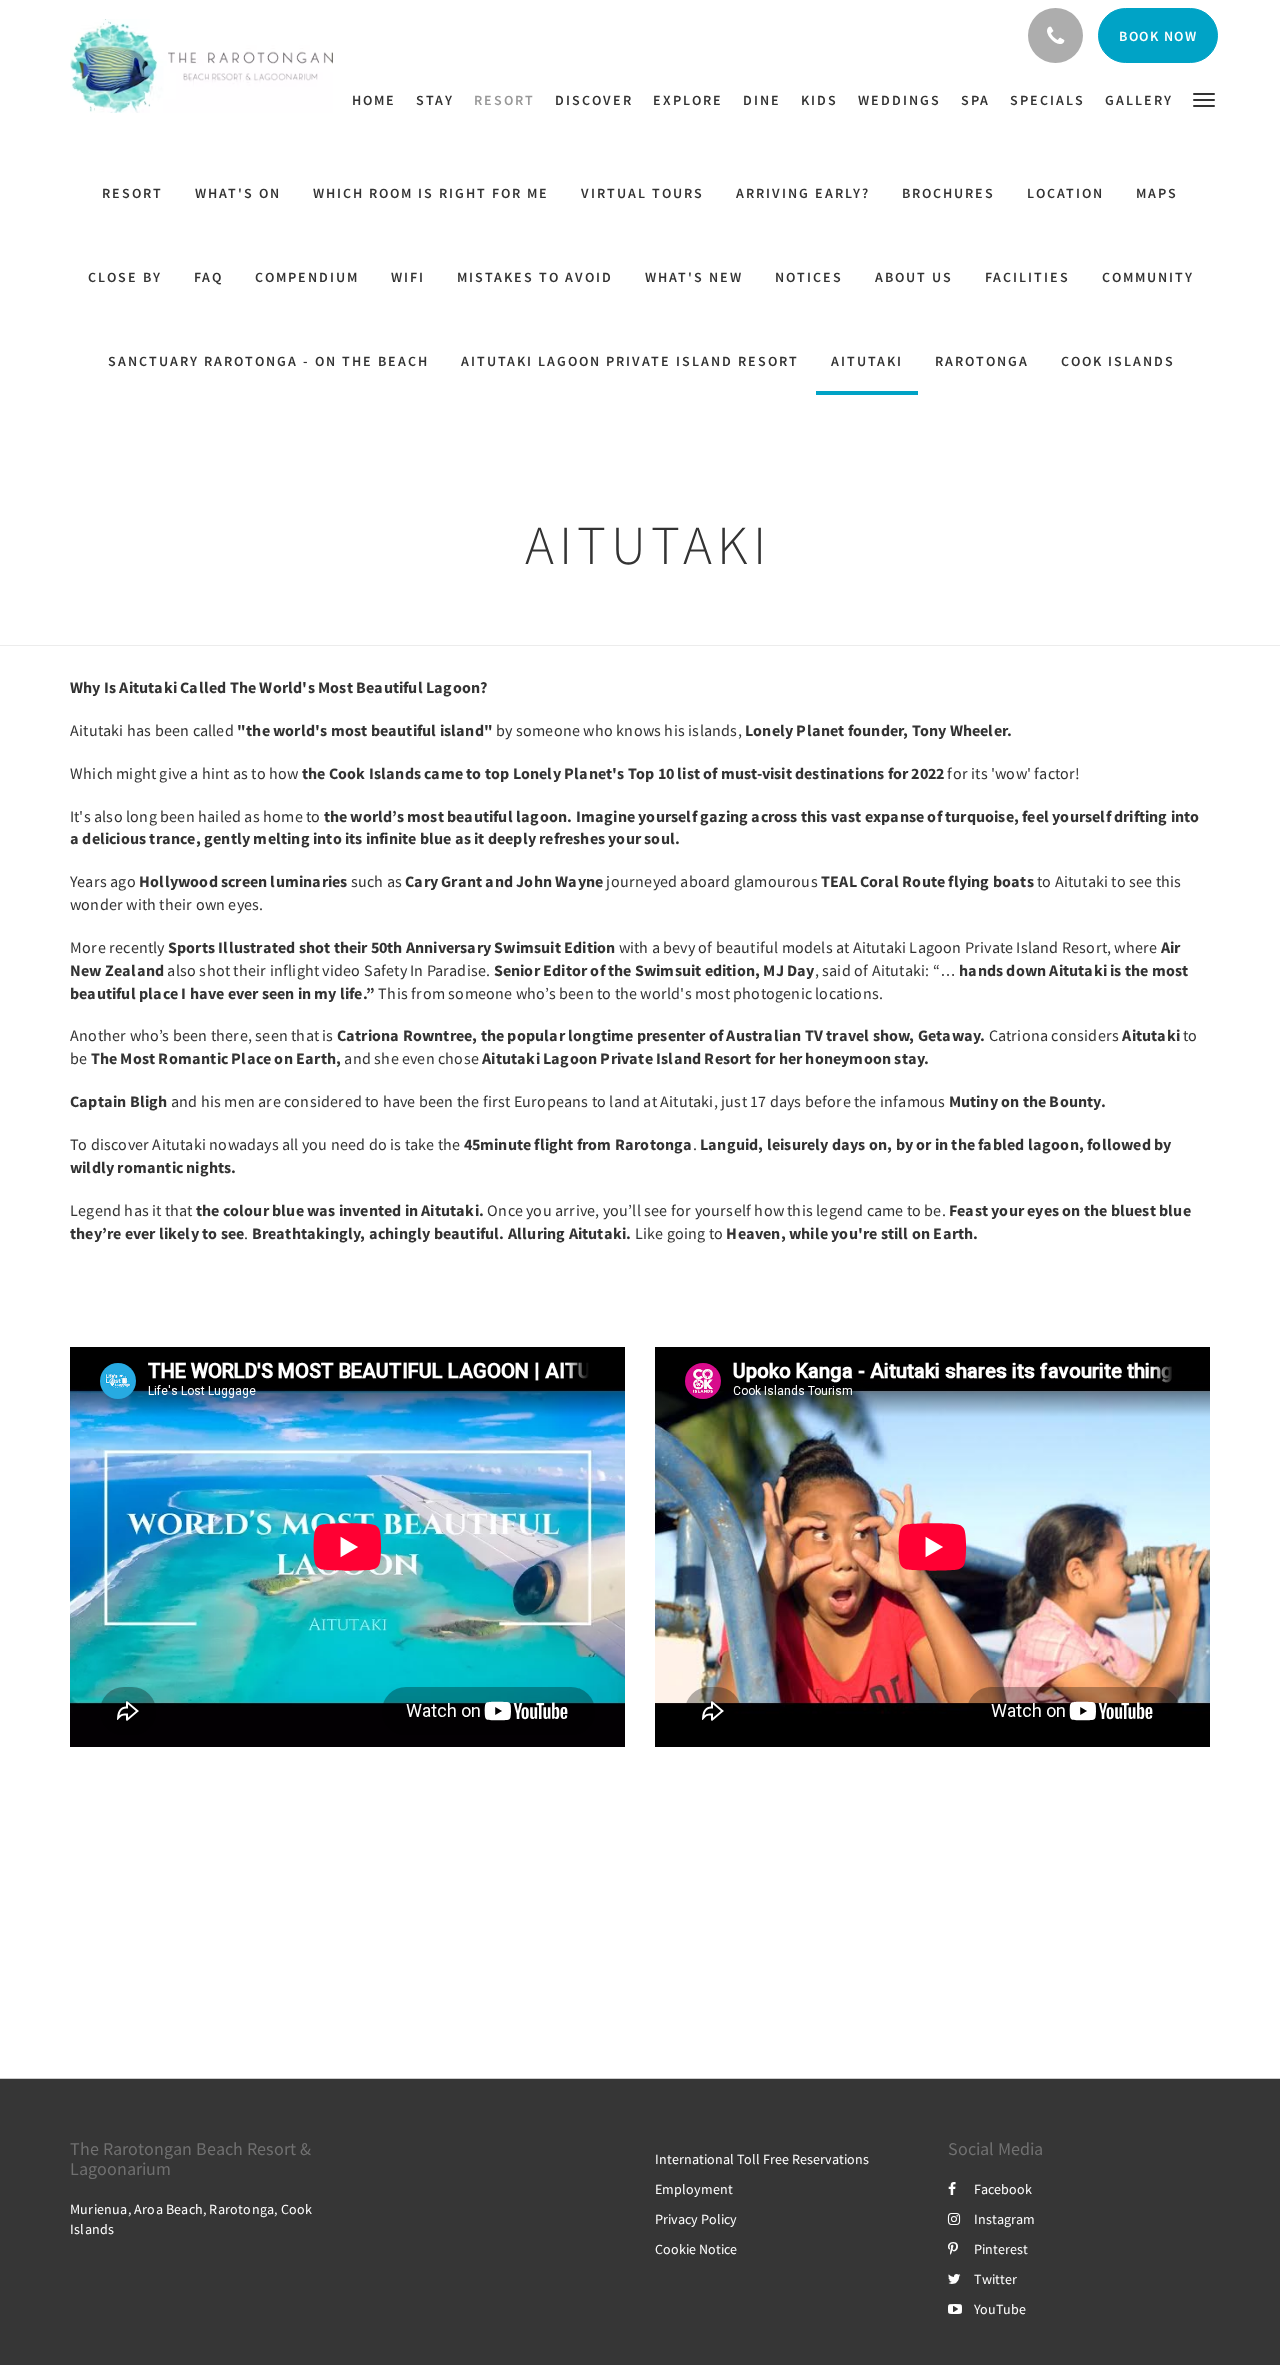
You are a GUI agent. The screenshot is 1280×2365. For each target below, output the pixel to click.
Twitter (995, 2279)
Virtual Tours (642, 193)
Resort (132, 193)
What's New (694, 277)
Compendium (307, 277)
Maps (1157, 193)
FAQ (208, 277)
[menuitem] (379, 100)
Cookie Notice (696, 2249)
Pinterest (1001, 2249)
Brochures (948, 193)
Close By (125, 277)
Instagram (1004, 2219)
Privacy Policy (696, 2219)
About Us (914, 277)
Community (1148, 277)
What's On (238, 193)
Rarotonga (982, 361)
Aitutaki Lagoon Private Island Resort (630, 361)
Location (1065, 193)
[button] (1204, 98)
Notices (809, 277)
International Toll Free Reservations (762, 2159)
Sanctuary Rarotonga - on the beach (268, 361)
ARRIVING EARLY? (803, 193)
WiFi (408, 277)
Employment (694, 2189)
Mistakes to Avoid (535, 277)
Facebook (1003, 2189)
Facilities (1027, 277)
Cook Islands (1118, 361)
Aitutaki (867, 361)
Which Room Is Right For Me (431, 193)
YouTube (1000, 2309)
